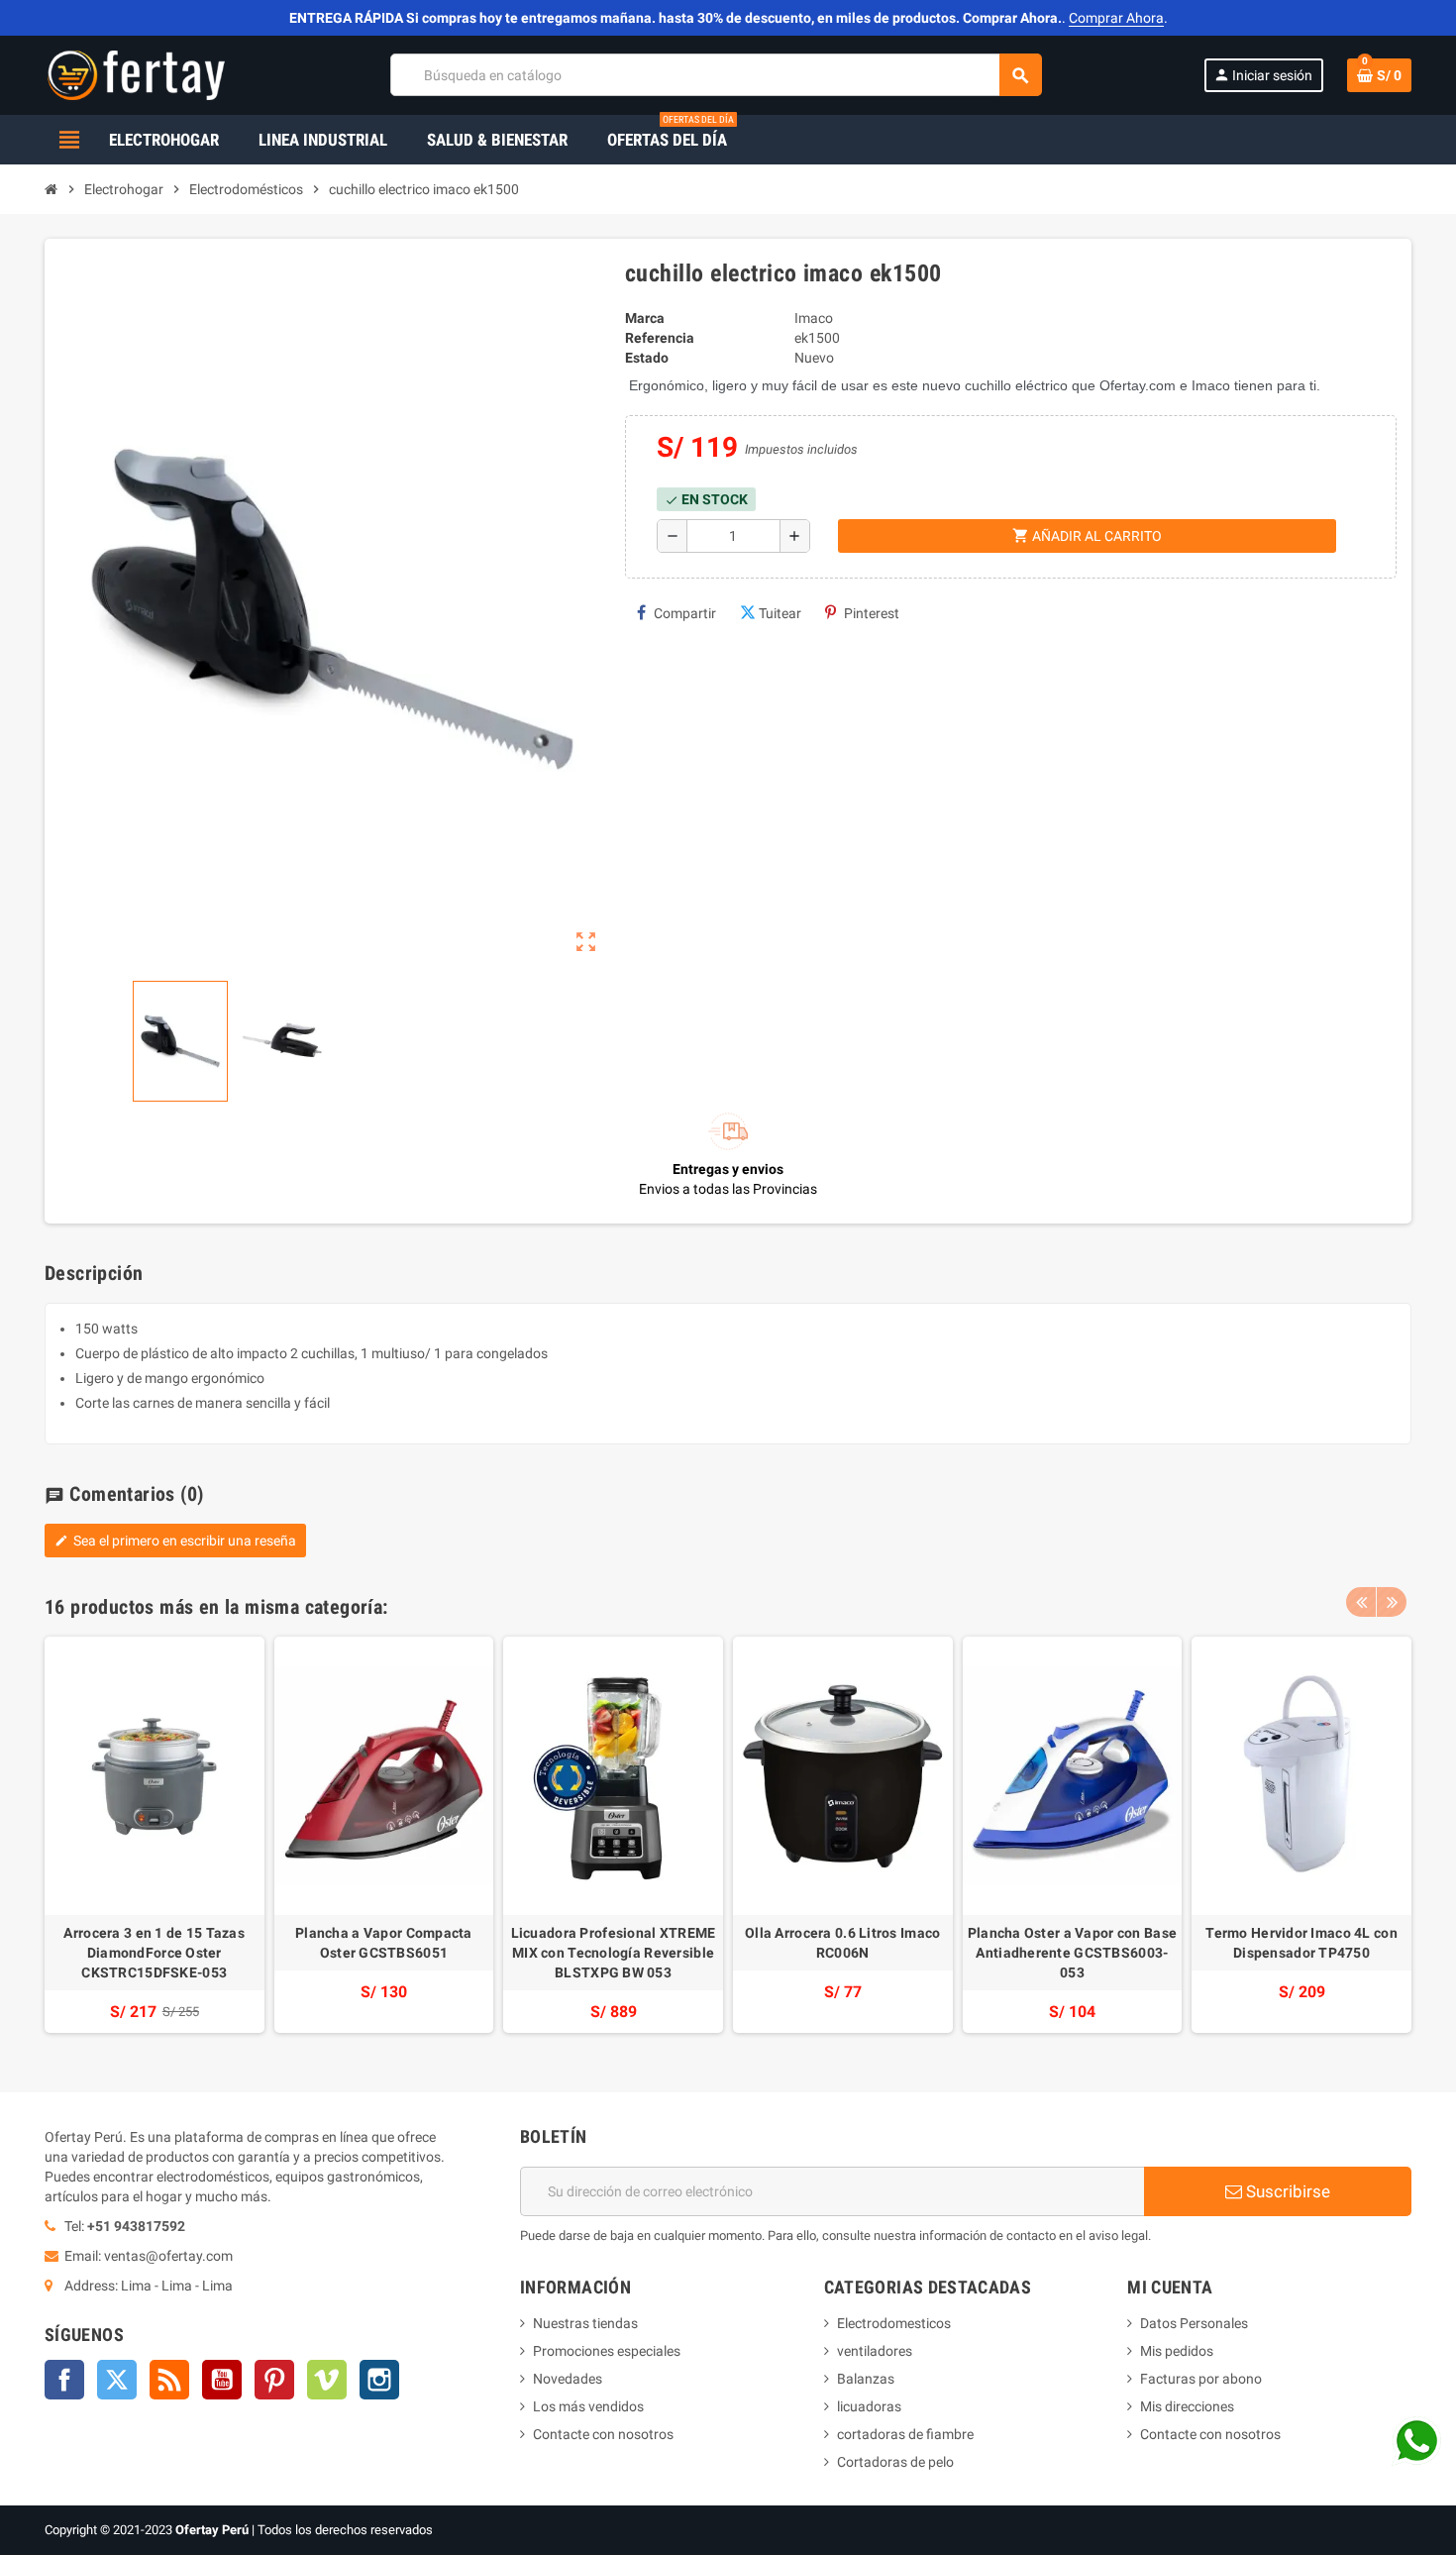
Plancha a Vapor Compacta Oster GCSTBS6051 (384, 1943)
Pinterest (872, 613)
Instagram (379, 2380)
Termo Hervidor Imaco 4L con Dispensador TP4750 (1301, 1943)
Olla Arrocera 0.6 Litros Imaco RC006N (842, 1943)
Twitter (117, 2380)
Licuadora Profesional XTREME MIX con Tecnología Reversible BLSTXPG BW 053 (614, 1953)
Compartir (685, 613)
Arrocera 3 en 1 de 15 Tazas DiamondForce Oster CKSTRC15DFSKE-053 (154, 1953)
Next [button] (1392, 1602)
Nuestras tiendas (585, 2323)
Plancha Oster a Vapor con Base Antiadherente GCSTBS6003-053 (1072, 1953)
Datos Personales (1194, 2323)
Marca (645, 318)
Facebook (64, 2380)
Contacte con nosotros (603, 2434)
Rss (169, 2380)
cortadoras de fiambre (905, 2434)
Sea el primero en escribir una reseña (175, 1541)
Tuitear (780, 613)
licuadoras (869, 2406)
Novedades (568, 2379)
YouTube (222, 2380)
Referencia (660, 338)
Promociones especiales (607, 2351)
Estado (647, 358)
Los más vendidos (588, 2406)
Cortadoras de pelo (895, 2462)
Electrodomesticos (894, 2323)
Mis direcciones (1187, 2406)
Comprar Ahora (1116, 18)
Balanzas (866, 2379)
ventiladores (875, 2351)
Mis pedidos (1177, 2351)
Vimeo (327, 2380)
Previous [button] (1361, 1602)
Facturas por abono (1201, 2379)
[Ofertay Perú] (136, 74)
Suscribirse (1286, 2191)
